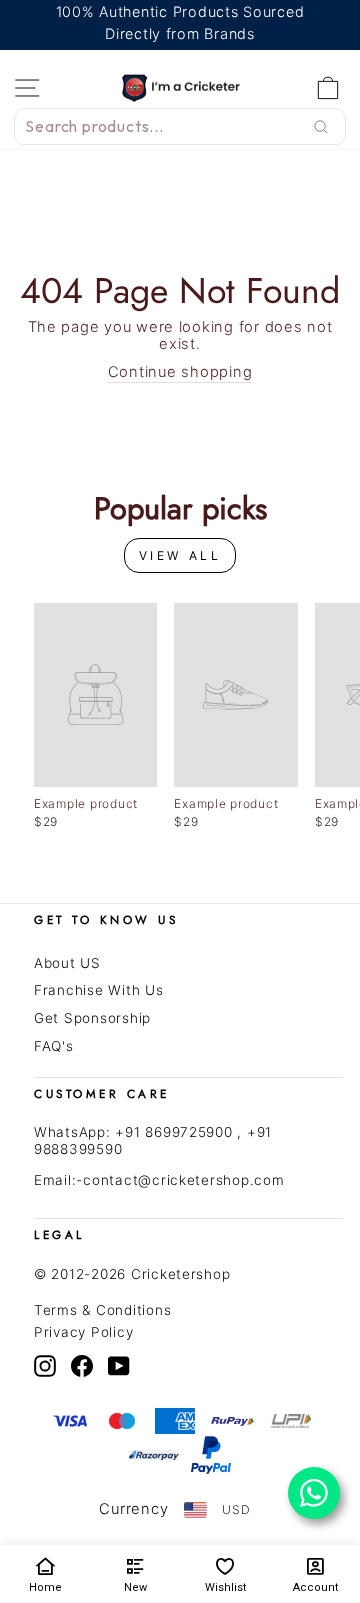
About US (67, 963)
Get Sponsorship (92, 1018)
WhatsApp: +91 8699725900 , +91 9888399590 (153, 1140)
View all (180, 555)
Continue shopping (180, 372)
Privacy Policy (83, 1332)
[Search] (321, 127)
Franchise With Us (99, 990)
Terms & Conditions (102, 1310)
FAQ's (54, 1046)
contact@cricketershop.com (183, 1180)
